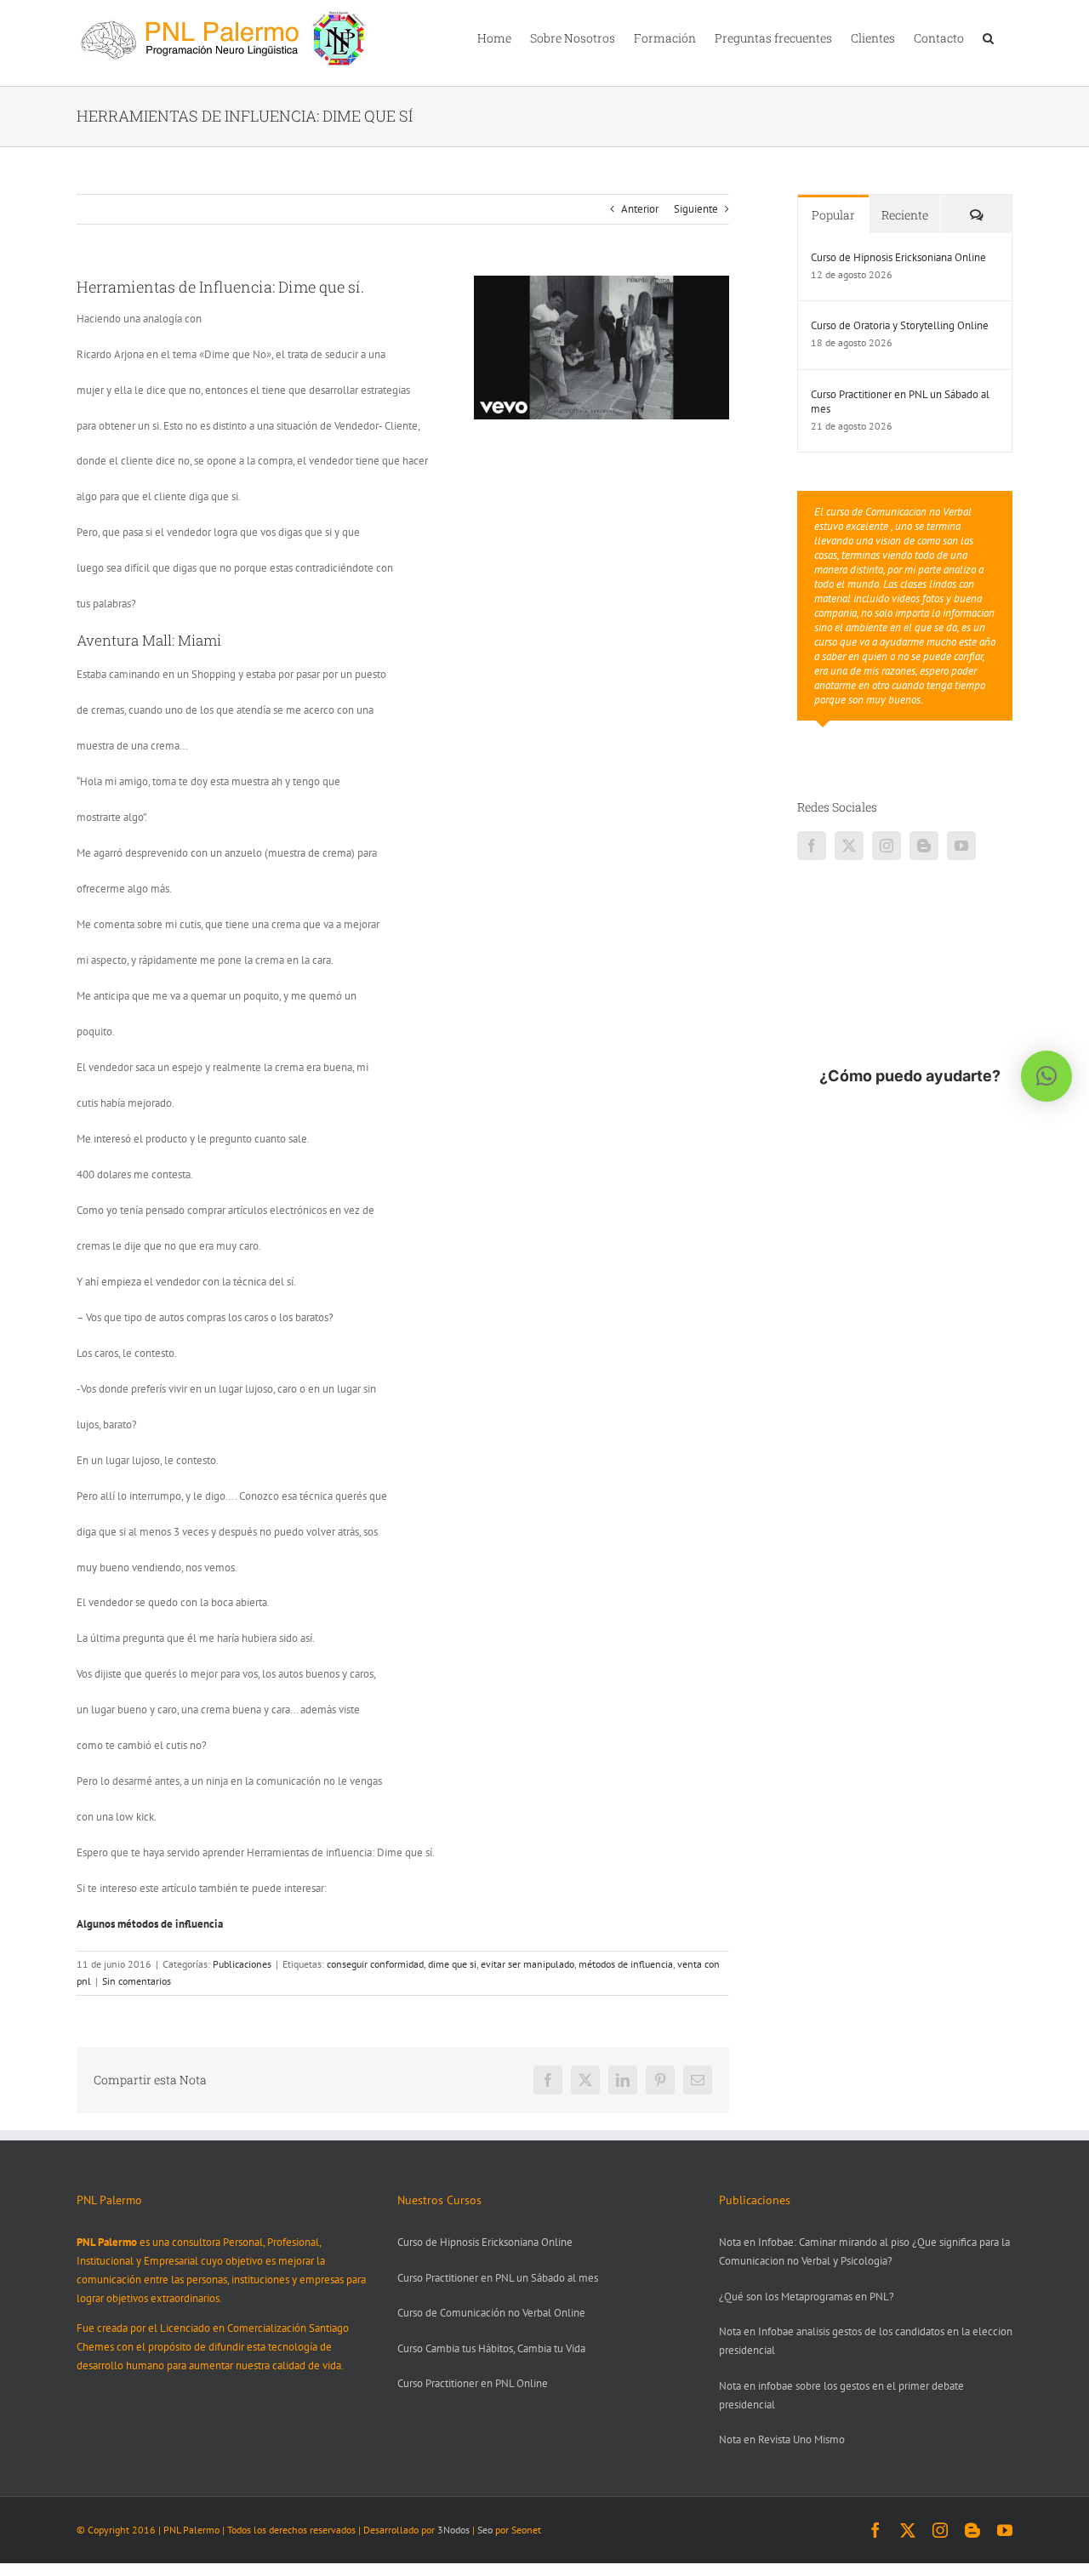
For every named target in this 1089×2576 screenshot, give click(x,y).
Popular (833, 215)
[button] (988, 37)
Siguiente (696, 209)
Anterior (640, 209)
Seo (485, 2530)
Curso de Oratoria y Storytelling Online (900, 325)
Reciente (905, 215)
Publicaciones (242, 1964)
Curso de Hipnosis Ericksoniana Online (898, 257)
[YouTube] (961, 846)
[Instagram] (887, 846)
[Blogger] (924, 846)
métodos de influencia (626, 1964)
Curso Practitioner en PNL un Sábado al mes (900, 402)
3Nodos (453, 2530)
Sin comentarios (137, 1981)
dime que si (452, 1964)
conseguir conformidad (375, 1964)
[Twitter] (849, 846)
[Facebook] (812, 846)
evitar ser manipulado (527, 1964)
